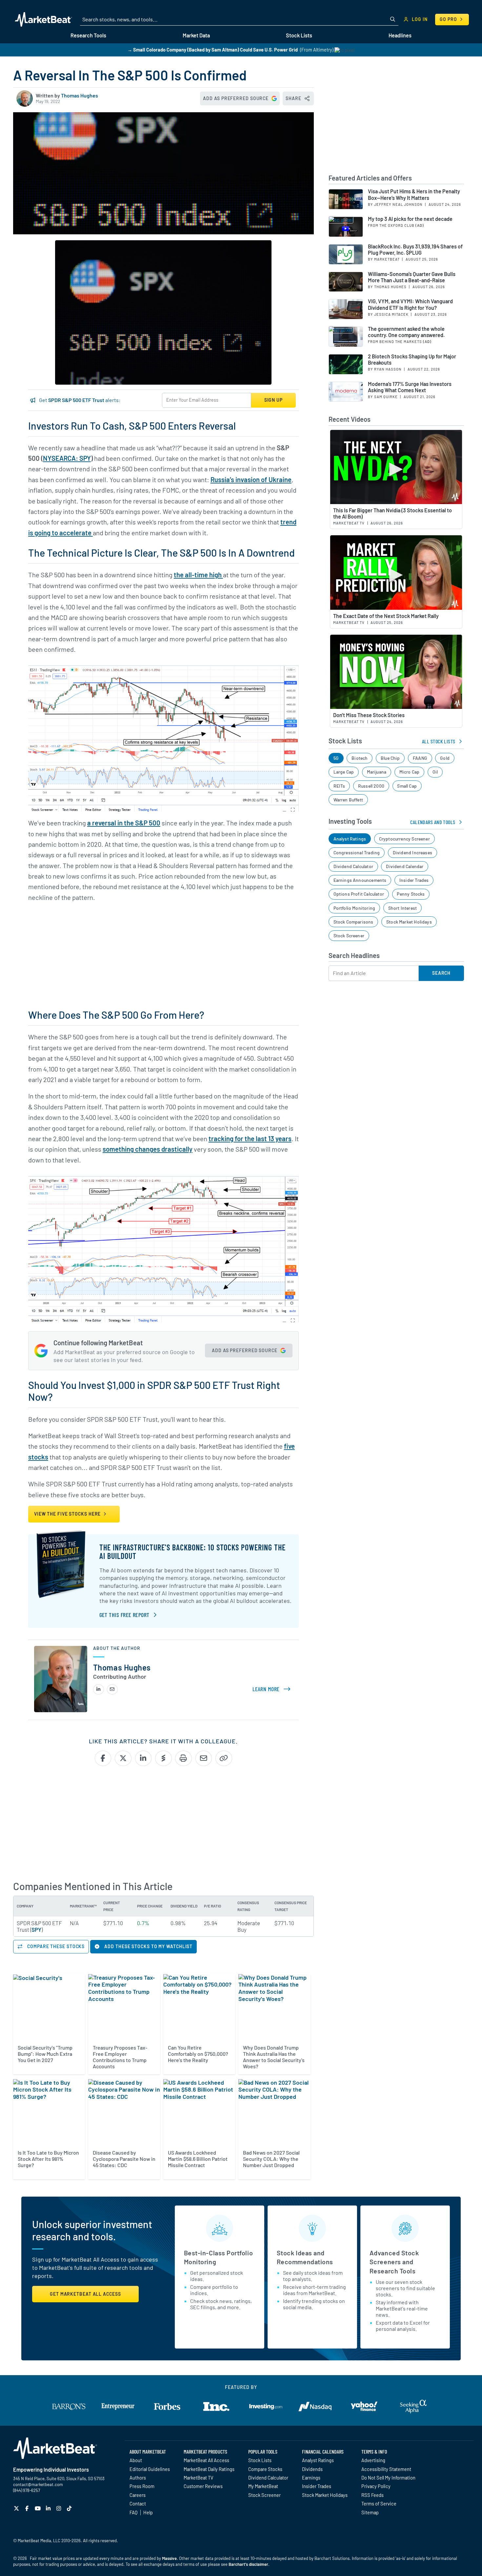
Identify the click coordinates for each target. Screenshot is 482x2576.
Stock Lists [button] (299, 35)
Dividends (312, 2469)
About (136, 2460)
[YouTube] (39, 2508)
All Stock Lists (439, 741)
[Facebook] (28, 2508)
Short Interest (403, 908)
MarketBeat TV (199, 2478)
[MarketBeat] (43, 19)
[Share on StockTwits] (163, 1758)
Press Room (142, 2486)
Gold (445, 758)
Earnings (311, 2478)
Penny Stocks (411, 894)
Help (148, 2512)
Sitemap (370, 2512)
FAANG (420, 758)
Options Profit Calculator (359, 894)
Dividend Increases (412, 852)
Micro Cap (410, 772)
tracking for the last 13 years (250, 1139)
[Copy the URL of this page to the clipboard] (224, 1758)
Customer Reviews (203, 2486)
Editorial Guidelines (150, 2469)
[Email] (112, 1689)
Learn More (273, 1689)
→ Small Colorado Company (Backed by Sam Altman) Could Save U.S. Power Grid (213, 50)
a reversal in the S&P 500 (124, 823)
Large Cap (344, 772)
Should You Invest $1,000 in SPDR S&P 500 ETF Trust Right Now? (154, 1391)
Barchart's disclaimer (248, 2564)
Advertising (373, 2460)
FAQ (133, 2512)
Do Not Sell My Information (388, 2478)
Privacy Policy (376, 2486)
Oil (435, 772)
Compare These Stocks (55, 1946)
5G (336, 758)
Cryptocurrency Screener (404, 839)
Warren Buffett (348, 800)
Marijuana (377, 772)
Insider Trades (414, 880)
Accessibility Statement (386, 2469)
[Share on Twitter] (123, 1758)
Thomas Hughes (80, 95)
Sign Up (273, 400)
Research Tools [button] (88, 35)
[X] (17, 2508)
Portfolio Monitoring (354, 908)
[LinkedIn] (99, 1689)
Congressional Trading (357, 852)
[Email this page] (204, 1758)
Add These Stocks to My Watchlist (148, 1946)
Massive (169, 2558)
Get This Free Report (124, 1615)
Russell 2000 (371, 786)
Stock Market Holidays (409, 922)
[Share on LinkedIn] (143, 1758)
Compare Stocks (265, 2469)
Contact (138, 2503)
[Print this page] (183, 1758)
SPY (36, 1929)
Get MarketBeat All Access (85, 2294)
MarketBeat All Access (206, 2460)
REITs (339, 786)
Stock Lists (260, 2460)
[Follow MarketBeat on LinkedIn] (49, 2508)
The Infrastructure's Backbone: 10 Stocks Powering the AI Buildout (192, 1552)
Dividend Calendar (405, 866)
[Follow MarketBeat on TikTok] (70, 2508)
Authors (138, 2478)
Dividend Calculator (353, 866)
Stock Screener (349, 936)
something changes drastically (148, 1149)
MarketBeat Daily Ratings (209, 2469)
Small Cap (407, 786)
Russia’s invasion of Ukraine (251, 479)
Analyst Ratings (350, 839)
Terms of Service (379, 2503)
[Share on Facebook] (103, 1758)
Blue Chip (390, 758)
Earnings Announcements (360, 880)
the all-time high (198, 575)
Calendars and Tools (433, 822)
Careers (138, 2495)
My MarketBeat (263, 2486)
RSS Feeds (372, 2495)
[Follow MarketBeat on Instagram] (60, 2508)
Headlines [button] (400, 35)
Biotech (360, 758)
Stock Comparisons (353, 922)
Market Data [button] (196, 35)
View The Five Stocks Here (68, 1514)
